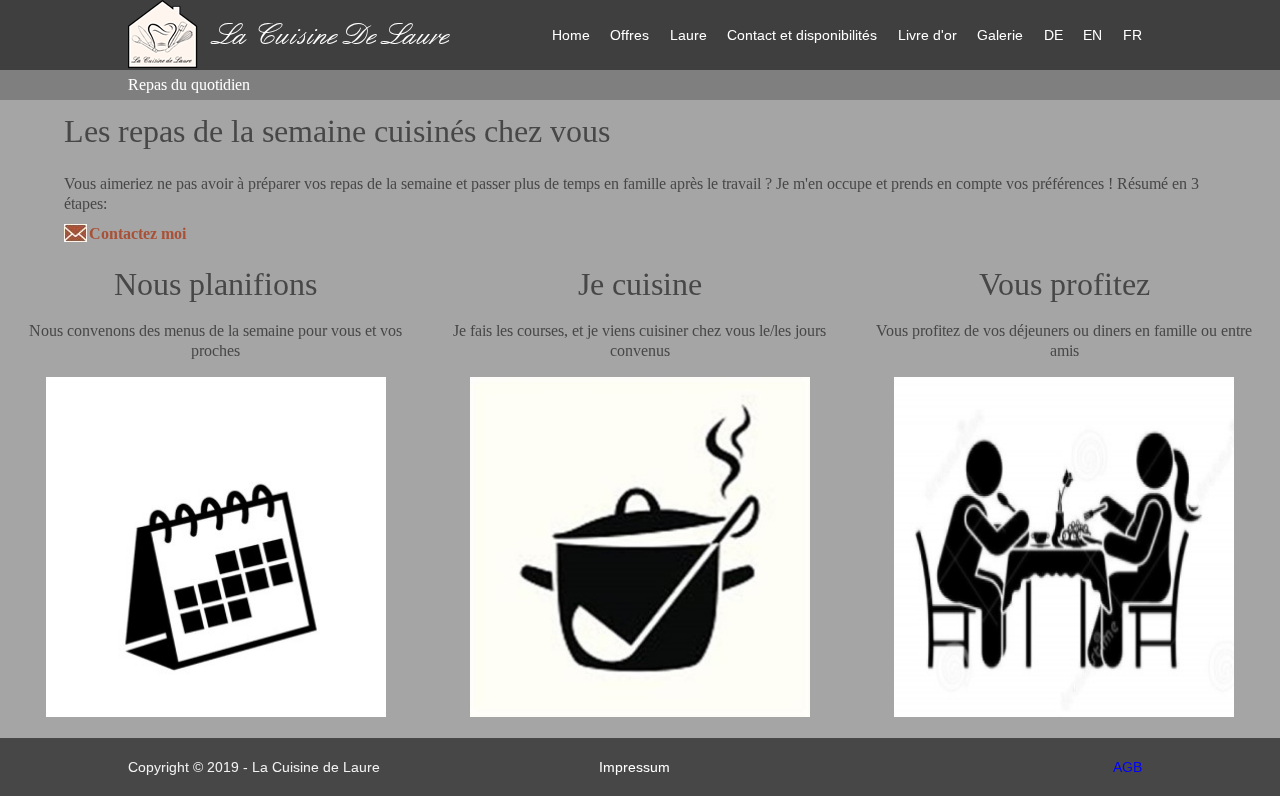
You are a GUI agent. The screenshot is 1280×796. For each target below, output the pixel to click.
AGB (1127, 767)
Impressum (634, 767)
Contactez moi (137, 233)
